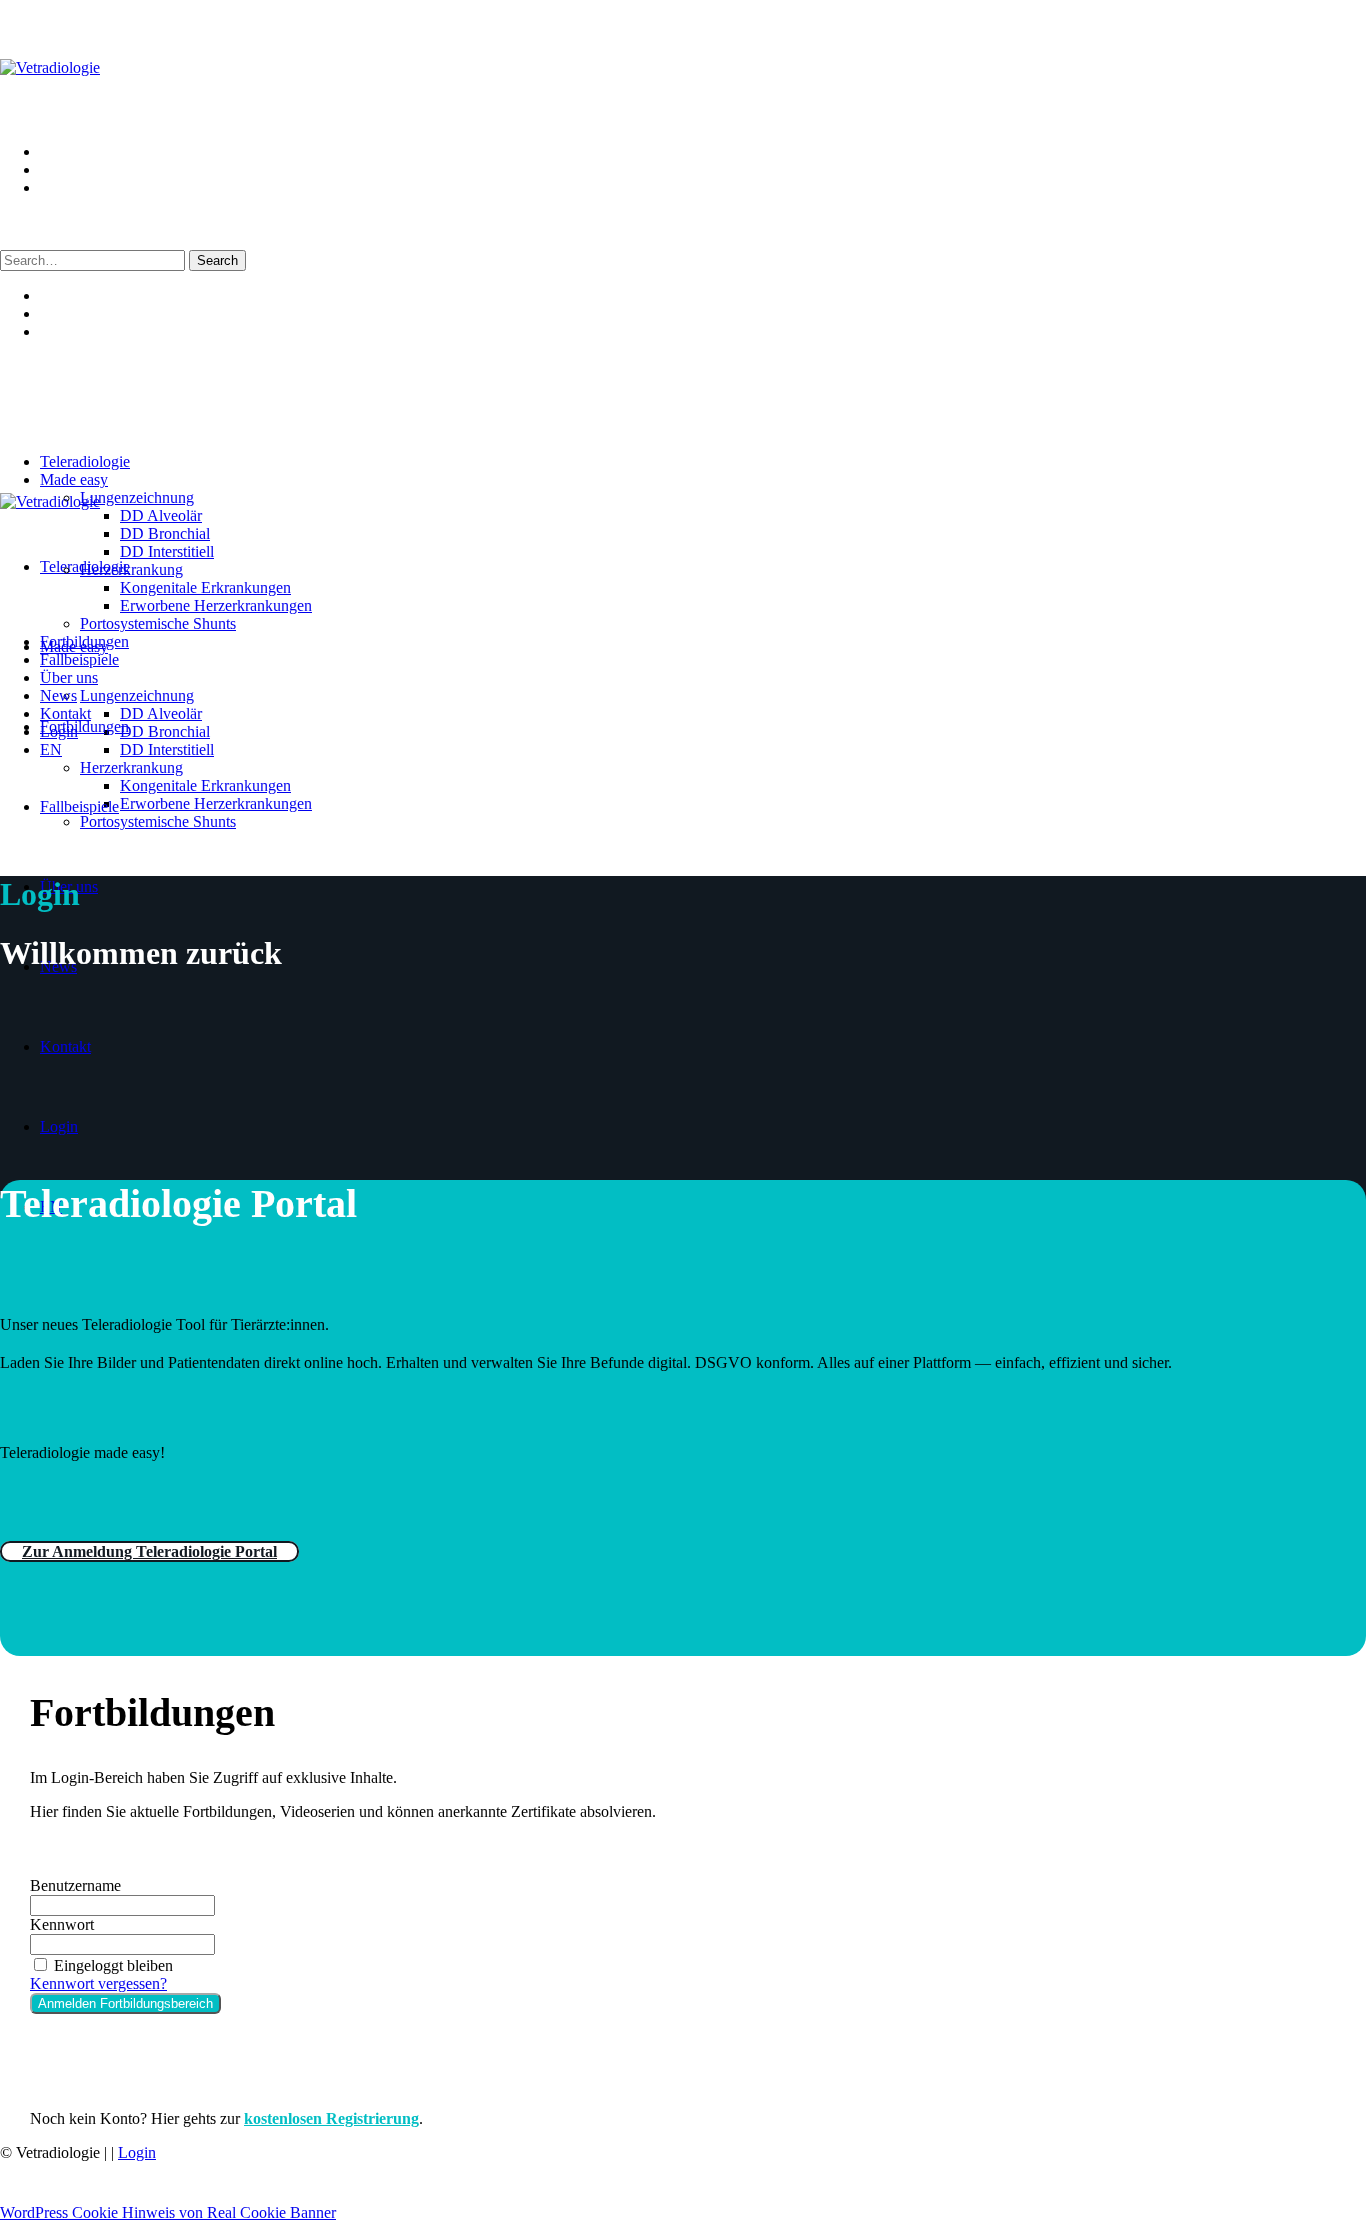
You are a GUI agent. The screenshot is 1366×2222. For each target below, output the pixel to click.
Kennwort (62, 1924)
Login (137, 2152)
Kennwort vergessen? (98, 1983)
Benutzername (75, 1885)
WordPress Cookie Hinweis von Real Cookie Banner (168, 2212)
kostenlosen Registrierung (331, 2118)
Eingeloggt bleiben (113, 1965)
